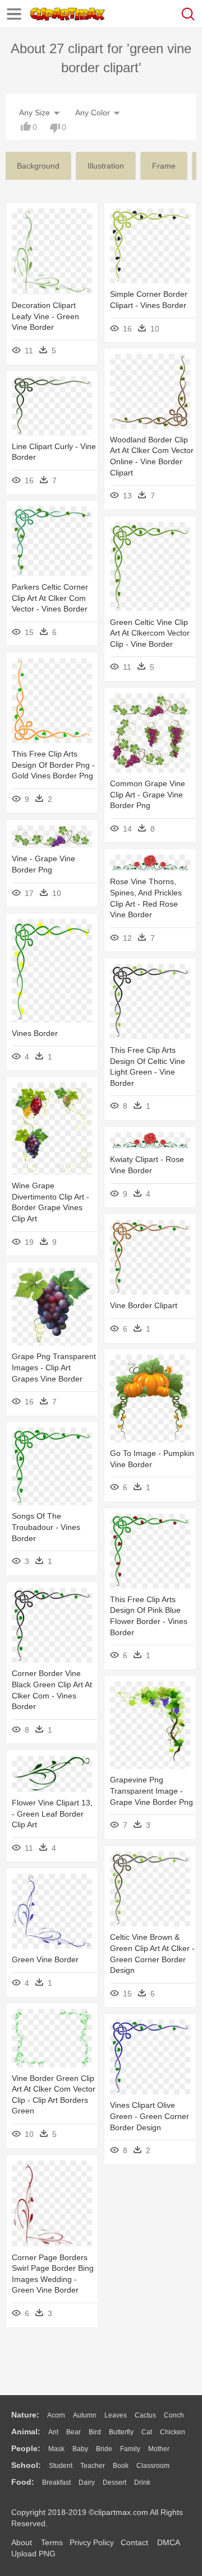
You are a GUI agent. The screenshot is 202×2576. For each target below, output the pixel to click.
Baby (80, 2449)
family (130, 2449)
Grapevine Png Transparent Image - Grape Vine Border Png (151, 1791)
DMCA (168, 2542)
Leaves (116, 2415)
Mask (56, 2449)
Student (61, 2466)
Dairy (87, 2482)
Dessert (114, 2482)
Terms (52, 2542)
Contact (134, 2542)
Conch (174, 2415)
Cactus (145, 2415)
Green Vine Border (45, 1959)
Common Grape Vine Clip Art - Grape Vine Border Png (148, 794)
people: (26, 2448)
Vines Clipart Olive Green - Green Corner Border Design (150, 2116)
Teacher (93, 2466)
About (22, 2542)
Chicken (173, 2432)
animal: (26, 2432)
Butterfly (121, 2432)
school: (26, 2465)
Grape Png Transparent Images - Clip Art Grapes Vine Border (54, 1367)
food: (23, 2482)
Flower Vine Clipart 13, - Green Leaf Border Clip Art (52, 1814)
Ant (53, 2432)
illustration (106, 166)
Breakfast (56, 2482)
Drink (142, 2482)
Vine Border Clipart (144, 1305)
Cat (147, 2432)
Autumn (85, 2415)
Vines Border (35, 1033)
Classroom (153, 2466)
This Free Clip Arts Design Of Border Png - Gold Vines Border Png (53, 765)
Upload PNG (33, 2554)
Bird (95, 2432)
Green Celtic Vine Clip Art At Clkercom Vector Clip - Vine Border (150, 633)
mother (159, 2449)
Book (121, 2466)
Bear (74, 2432)
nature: (25, 2415)
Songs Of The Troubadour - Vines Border (46, 1527)
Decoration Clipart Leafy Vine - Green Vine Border (45, 316)
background (38, 166)
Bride (104, 2449)
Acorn (56, 2415)
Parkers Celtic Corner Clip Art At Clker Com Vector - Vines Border (50, 598)
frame (164, 166)
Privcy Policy (92, 2542)
